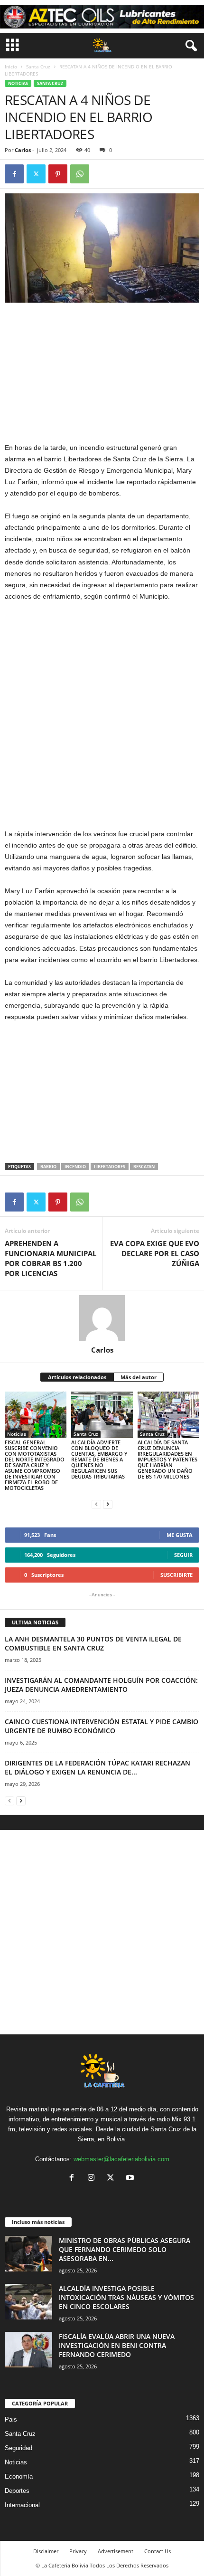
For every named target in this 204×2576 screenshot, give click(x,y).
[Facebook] (14, 174)
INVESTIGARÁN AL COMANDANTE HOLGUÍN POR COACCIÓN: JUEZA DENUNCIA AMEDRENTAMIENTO (101, 1685)
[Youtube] (131, 2179)
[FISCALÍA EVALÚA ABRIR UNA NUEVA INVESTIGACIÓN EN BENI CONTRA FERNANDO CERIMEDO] (28, 2350)
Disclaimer (46, 2551)
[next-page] (108, 1504)
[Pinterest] (58, 174)
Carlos (23, 150)
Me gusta (180, 1535)
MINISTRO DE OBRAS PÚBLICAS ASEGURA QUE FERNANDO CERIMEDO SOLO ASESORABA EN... (125, 2249)
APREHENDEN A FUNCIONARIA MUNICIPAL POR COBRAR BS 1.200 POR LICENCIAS (51, 1258)
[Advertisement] (102, 372)
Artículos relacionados (77, 1377)
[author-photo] (102, 1318)
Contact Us (158, 2551)
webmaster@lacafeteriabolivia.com (121, 2159)
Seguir (183, 1555)
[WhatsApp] (80, 174)
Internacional (22, 2505)
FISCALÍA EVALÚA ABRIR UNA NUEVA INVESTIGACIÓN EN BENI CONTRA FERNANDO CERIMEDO (117, 2345)
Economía (19, 2476)
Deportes (17, 2491)
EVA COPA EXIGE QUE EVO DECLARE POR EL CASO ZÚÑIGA (155, 1253)
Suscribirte (176, 1575)
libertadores (110, 1167)
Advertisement (116, 2551)
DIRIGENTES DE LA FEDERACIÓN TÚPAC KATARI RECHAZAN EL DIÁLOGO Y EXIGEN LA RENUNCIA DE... (97, 1767)
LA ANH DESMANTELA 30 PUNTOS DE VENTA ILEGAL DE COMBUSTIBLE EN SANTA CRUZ (93, 1643)
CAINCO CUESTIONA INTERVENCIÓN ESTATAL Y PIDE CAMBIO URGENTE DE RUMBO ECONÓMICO (102, 1726)
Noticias (18, 83)
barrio (48, 1167)
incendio (75, 1167)
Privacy (78, 2551)
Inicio (11, 67)
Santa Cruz (38, 67)
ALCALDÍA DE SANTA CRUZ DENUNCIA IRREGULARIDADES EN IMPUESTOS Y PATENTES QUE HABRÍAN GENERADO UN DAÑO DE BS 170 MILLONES (167, 1459)
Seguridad (19, 2448)
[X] (36, 174)
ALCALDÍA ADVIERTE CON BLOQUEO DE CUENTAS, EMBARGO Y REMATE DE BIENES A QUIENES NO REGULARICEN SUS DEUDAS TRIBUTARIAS (99, 1459)
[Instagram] (93, 2179)
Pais (11, 2419)
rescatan (144, 1167)
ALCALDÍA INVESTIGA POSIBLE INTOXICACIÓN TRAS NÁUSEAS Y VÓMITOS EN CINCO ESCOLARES (126, 2297)
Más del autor (139, 1377)
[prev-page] (96, 1504)
